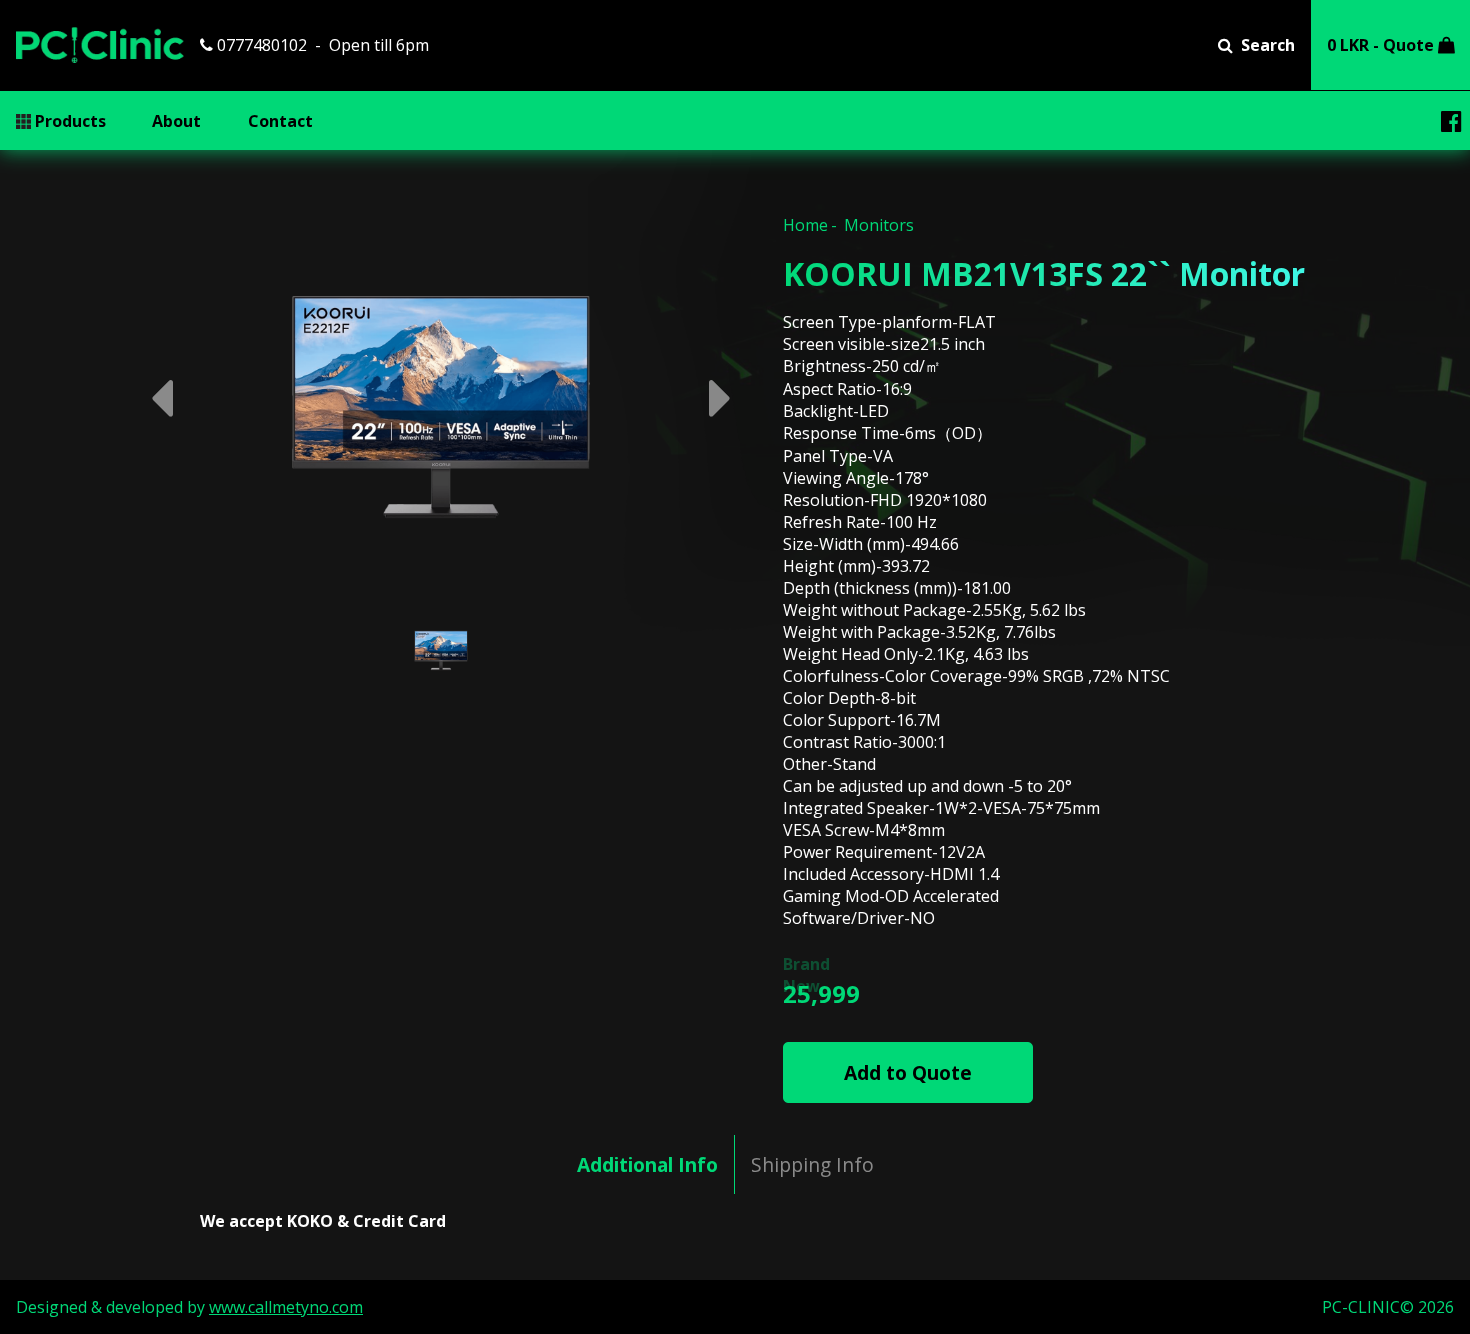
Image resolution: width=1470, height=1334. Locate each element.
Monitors (879, 225)
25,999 (821, 993)
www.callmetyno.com (286, 1307)
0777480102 (260, 45)
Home (805, 225)
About (176, 121)
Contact (280, 121)
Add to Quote (908, 1072)
